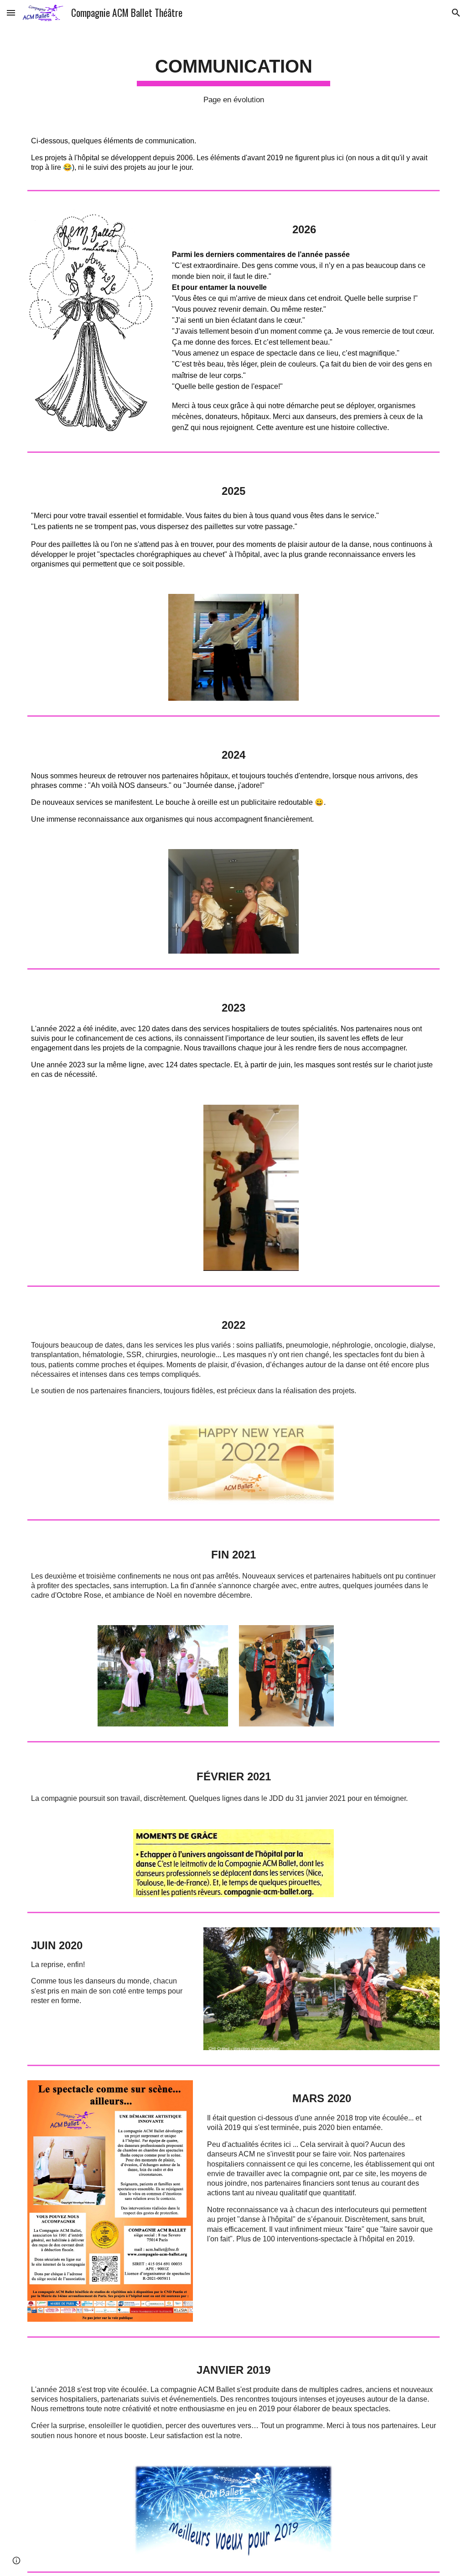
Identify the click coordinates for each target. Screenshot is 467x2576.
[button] (11, 13)
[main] (234, 74)
